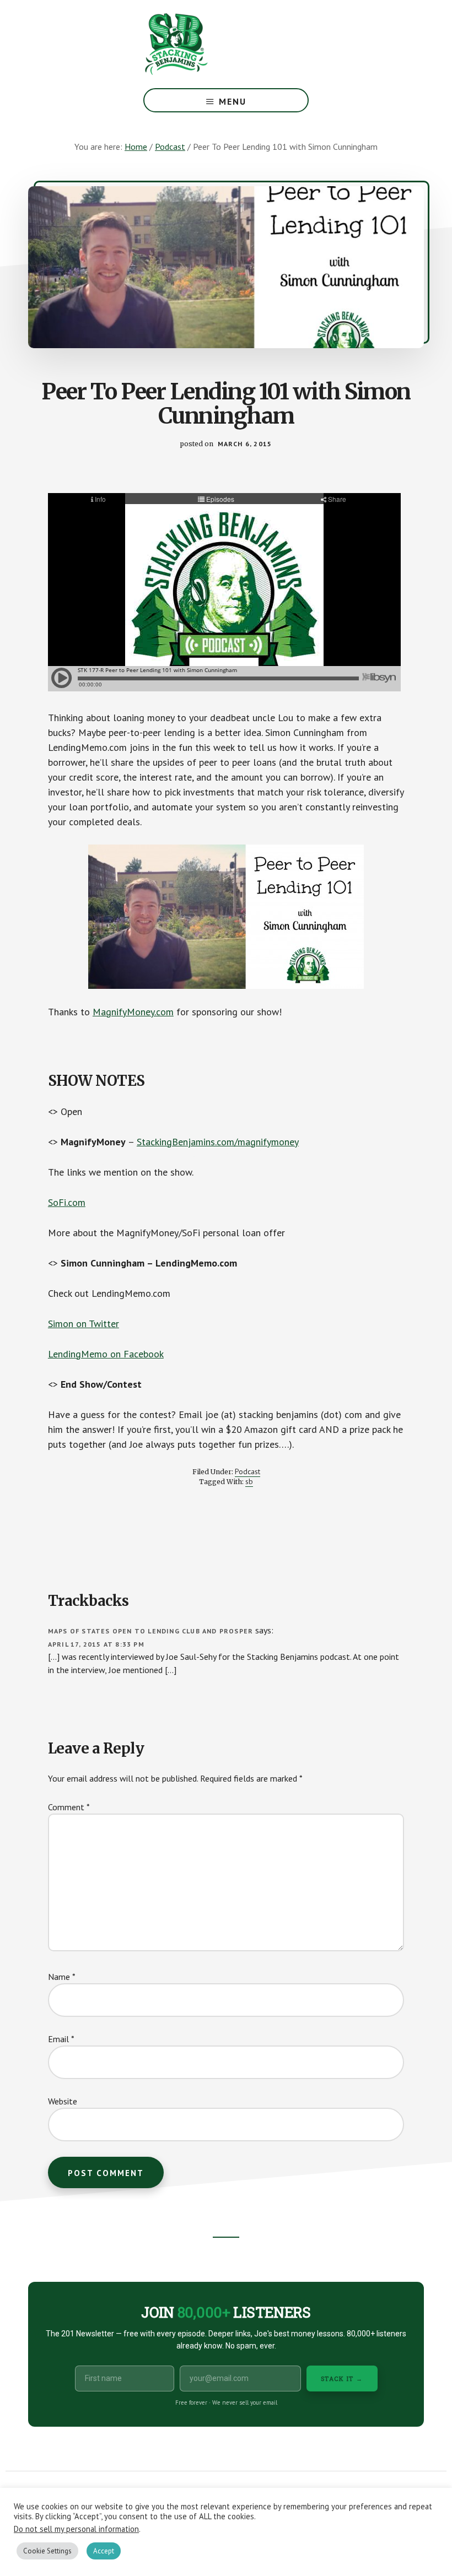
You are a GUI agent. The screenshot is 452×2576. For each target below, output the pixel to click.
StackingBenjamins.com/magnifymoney (218, 1142)
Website (63, 2101)
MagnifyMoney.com (133, 1012)
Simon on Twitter (84, 1324)
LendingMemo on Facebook (106, 1354)
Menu (233, 101)
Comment (69, 1807)
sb (249, 1481)
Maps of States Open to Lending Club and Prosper (150, 1631)
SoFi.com (67, 1202)
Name (62, 1977)
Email (61, 2039)
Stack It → (342, 2379)
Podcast (247, 1471)
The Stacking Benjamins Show (212, 44)
